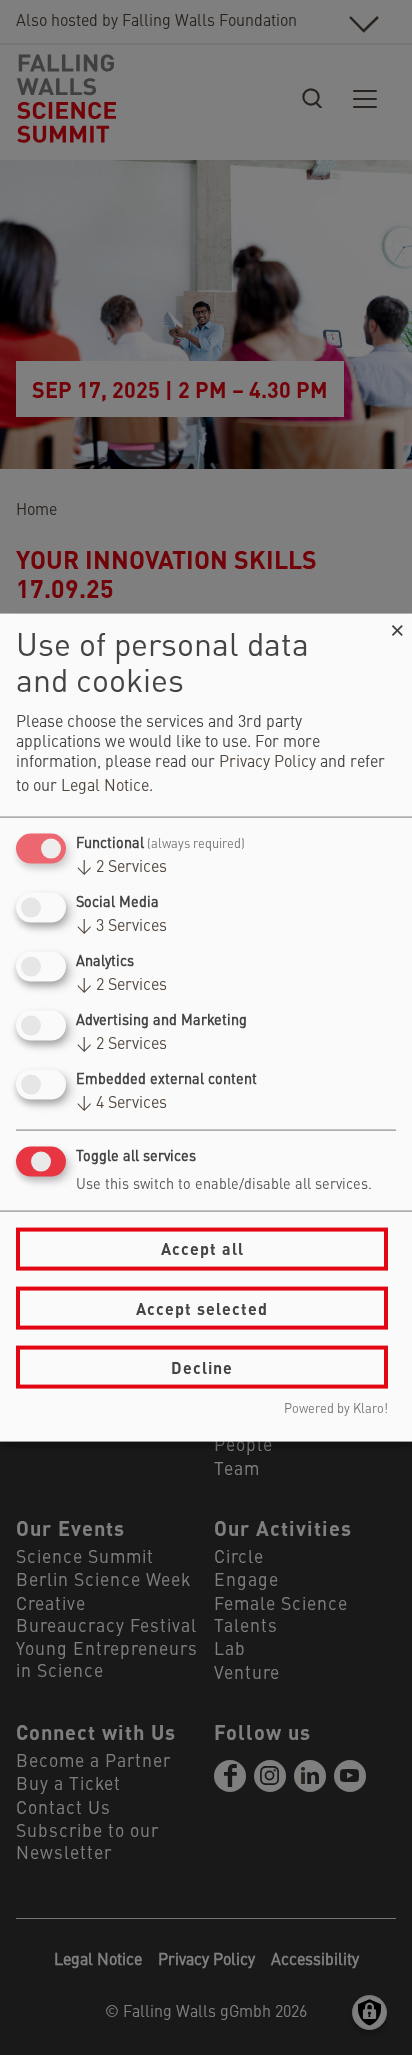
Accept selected (202, 1307)
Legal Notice (105, 786)
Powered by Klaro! (336, 1409)
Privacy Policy (267, 762)
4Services (121, 1104)
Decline (202, 1366)
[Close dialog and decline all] (397, 625)
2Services (121, 867)
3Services (121, 926)
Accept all (202, 1248)
